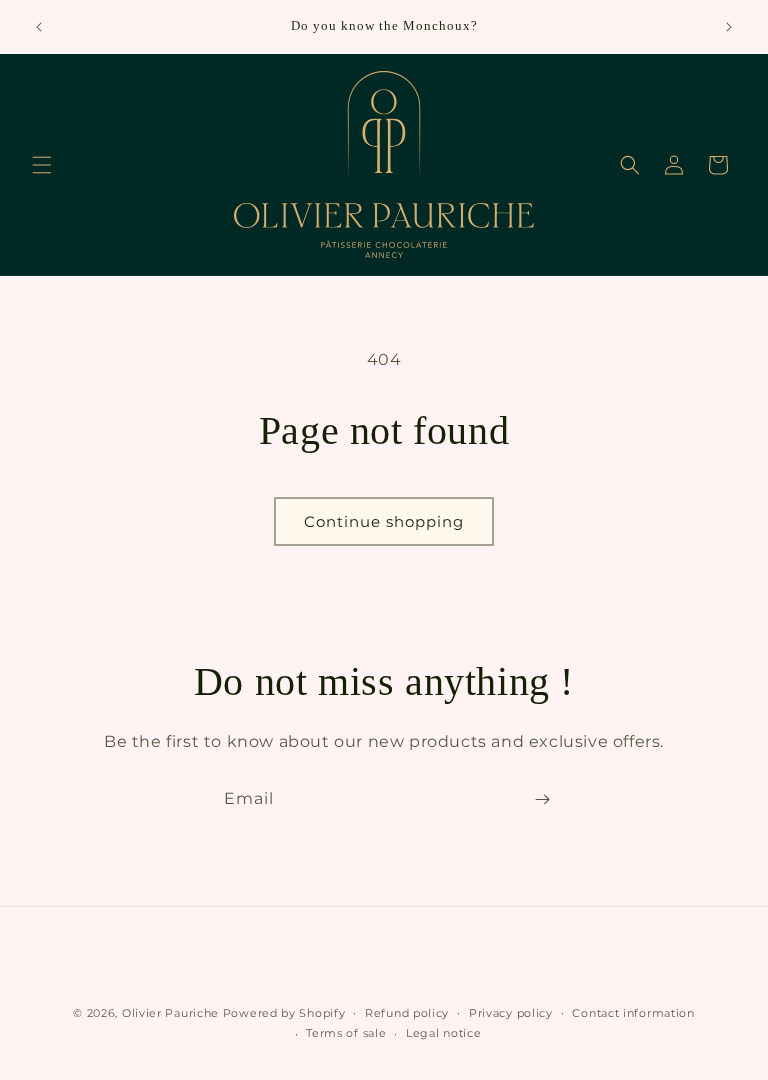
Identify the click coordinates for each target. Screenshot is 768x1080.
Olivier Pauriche (172, 1013)
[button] (42, 165)
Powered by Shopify (284, 1013)
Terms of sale (346, 1033)
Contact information (633, 1013)
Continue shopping (384, 521)
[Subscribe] (542, 799)
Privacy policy (511, 1013)
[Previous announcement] (39, 27)
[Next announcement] (729, 27)
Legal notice (443, 1033)
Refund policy (407, 1013)
